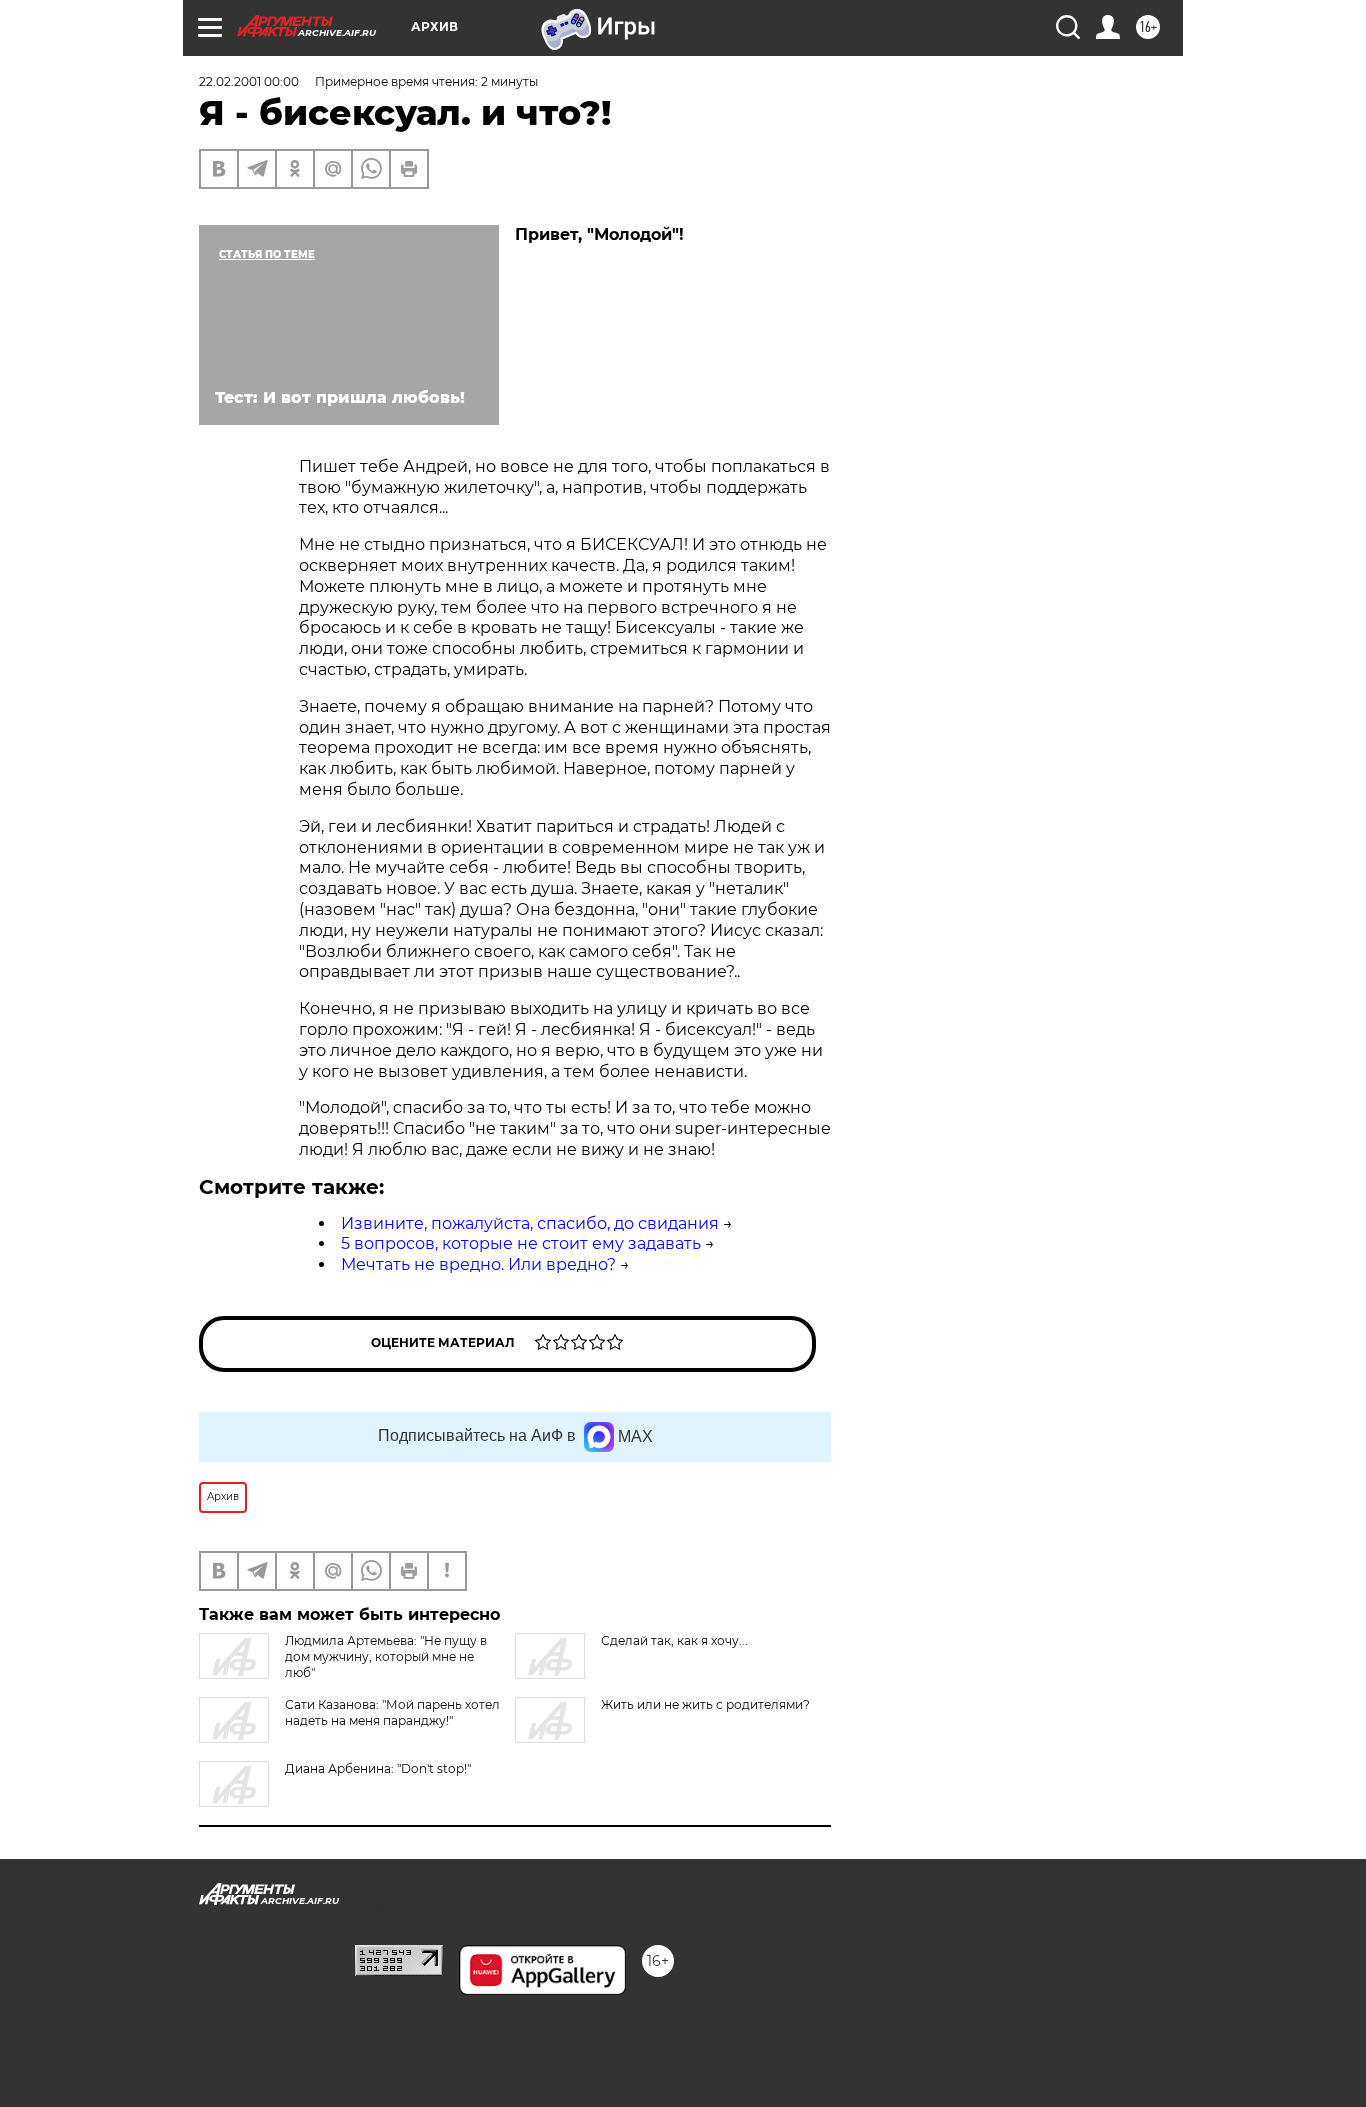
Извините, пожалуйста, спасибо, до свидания (530, 1223)
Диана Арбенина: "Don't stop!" (378, 1768)
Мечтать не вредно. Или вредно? (478, 1264)
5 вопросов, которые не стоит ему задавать (521, 1243)
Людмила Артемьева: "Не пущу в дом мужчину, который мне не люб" (386, 1656)
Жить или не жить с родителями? (705, 1704)
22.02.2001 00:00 (249, 81)
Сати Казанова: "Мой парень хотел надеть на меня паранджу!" (392, 1712)
